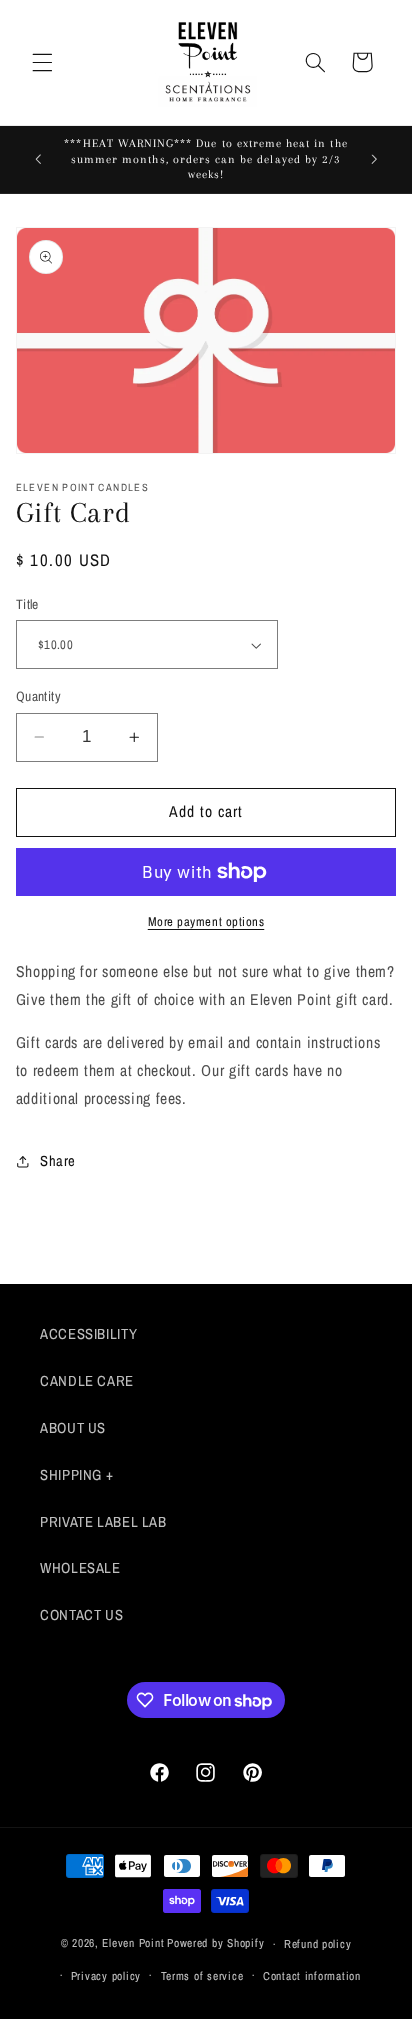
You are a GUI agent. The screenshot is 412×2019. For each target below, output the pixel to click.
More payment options (206, 921)
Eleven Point (133, 1944)
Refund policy (318, 1944)
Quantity (38, 696)
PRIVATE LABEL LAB (103, 1522)
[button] (42, 62)
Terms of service (202, 1976)
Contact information (312, 1976)
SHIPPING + (76, 1475)
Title (27, 604)
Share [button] (58, 1161)
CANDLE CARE (87, 1381)
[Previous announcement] (38, 160)
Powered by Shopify (215, 1944)
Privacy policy (106, 1976)
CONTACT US (81, 1615)
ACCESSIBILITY (88, 1334)
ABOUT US (73, 1428)
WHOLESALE (80, 1568)
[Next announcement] (374, 160)
